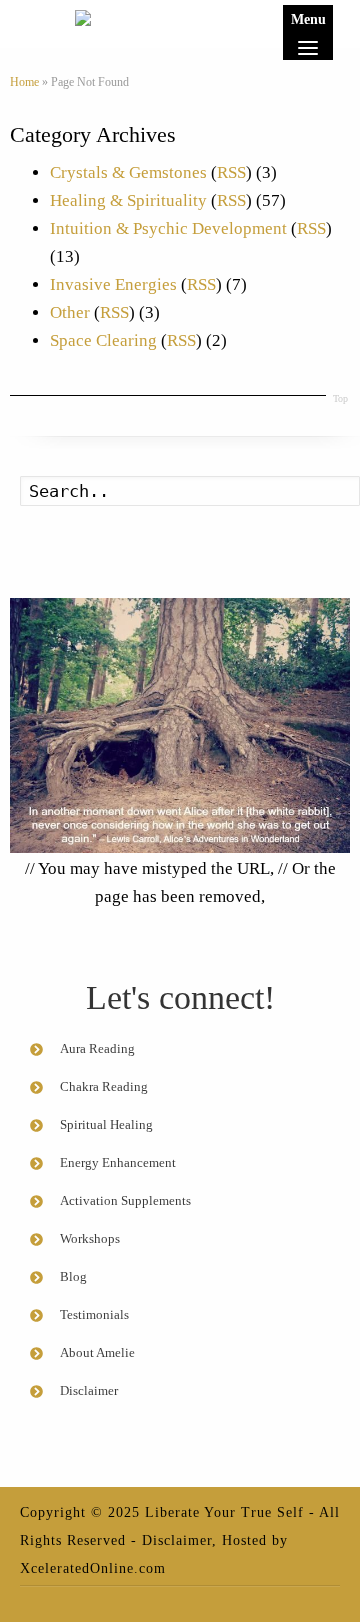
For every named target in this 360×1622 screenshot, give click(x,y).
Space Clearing (103, 340)
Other (70, 312)
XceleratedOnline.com (93, 1568)
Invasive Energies (113, 284)
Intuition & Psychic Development (168, 228)
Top (340, 398)
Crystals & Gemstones (128, 172)
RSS (231, 172)
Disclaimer (177, 1540)
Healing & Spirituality (128, 200)
